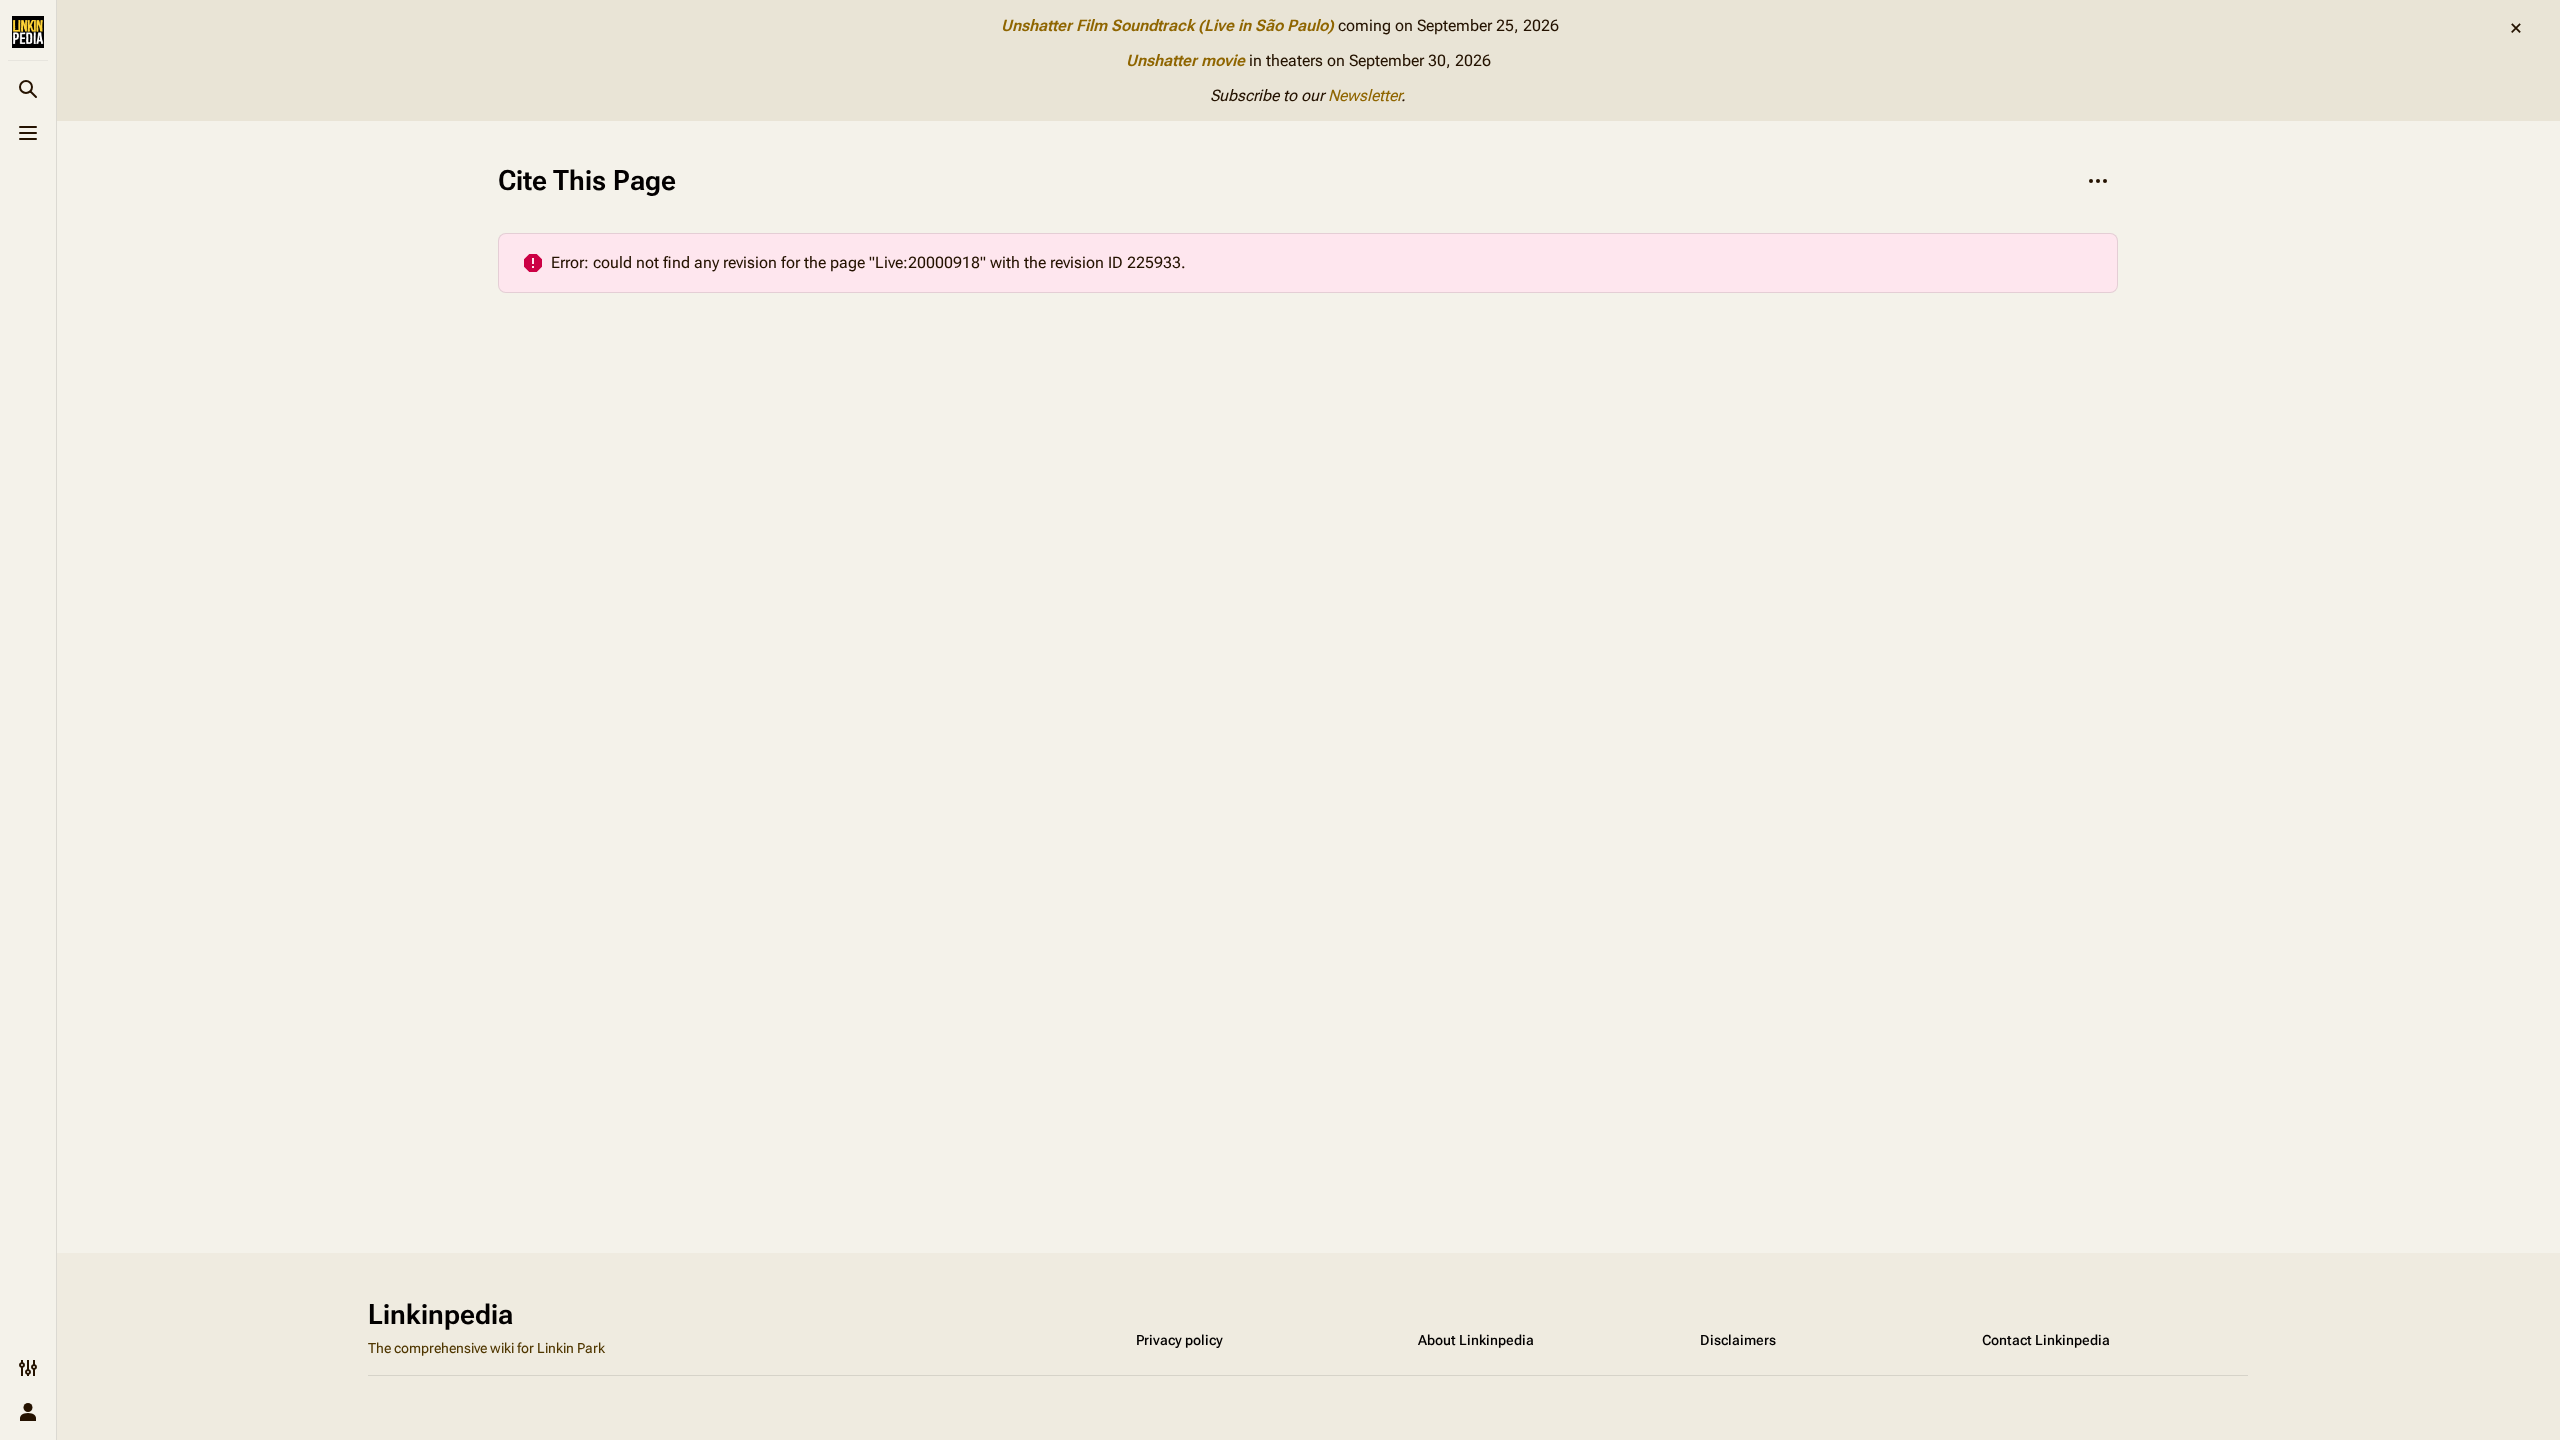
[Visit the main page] (28, 32)
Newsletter (1364, 95)
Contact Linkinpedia (2046, 1340)
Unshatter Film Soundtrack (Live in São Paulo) (1167, 25)
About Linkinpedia (1476, 1340)
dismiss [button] (2516, 28)
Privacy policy (1179, 1340)
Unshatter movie (1185, 60)
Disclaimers (1738, 1340)
